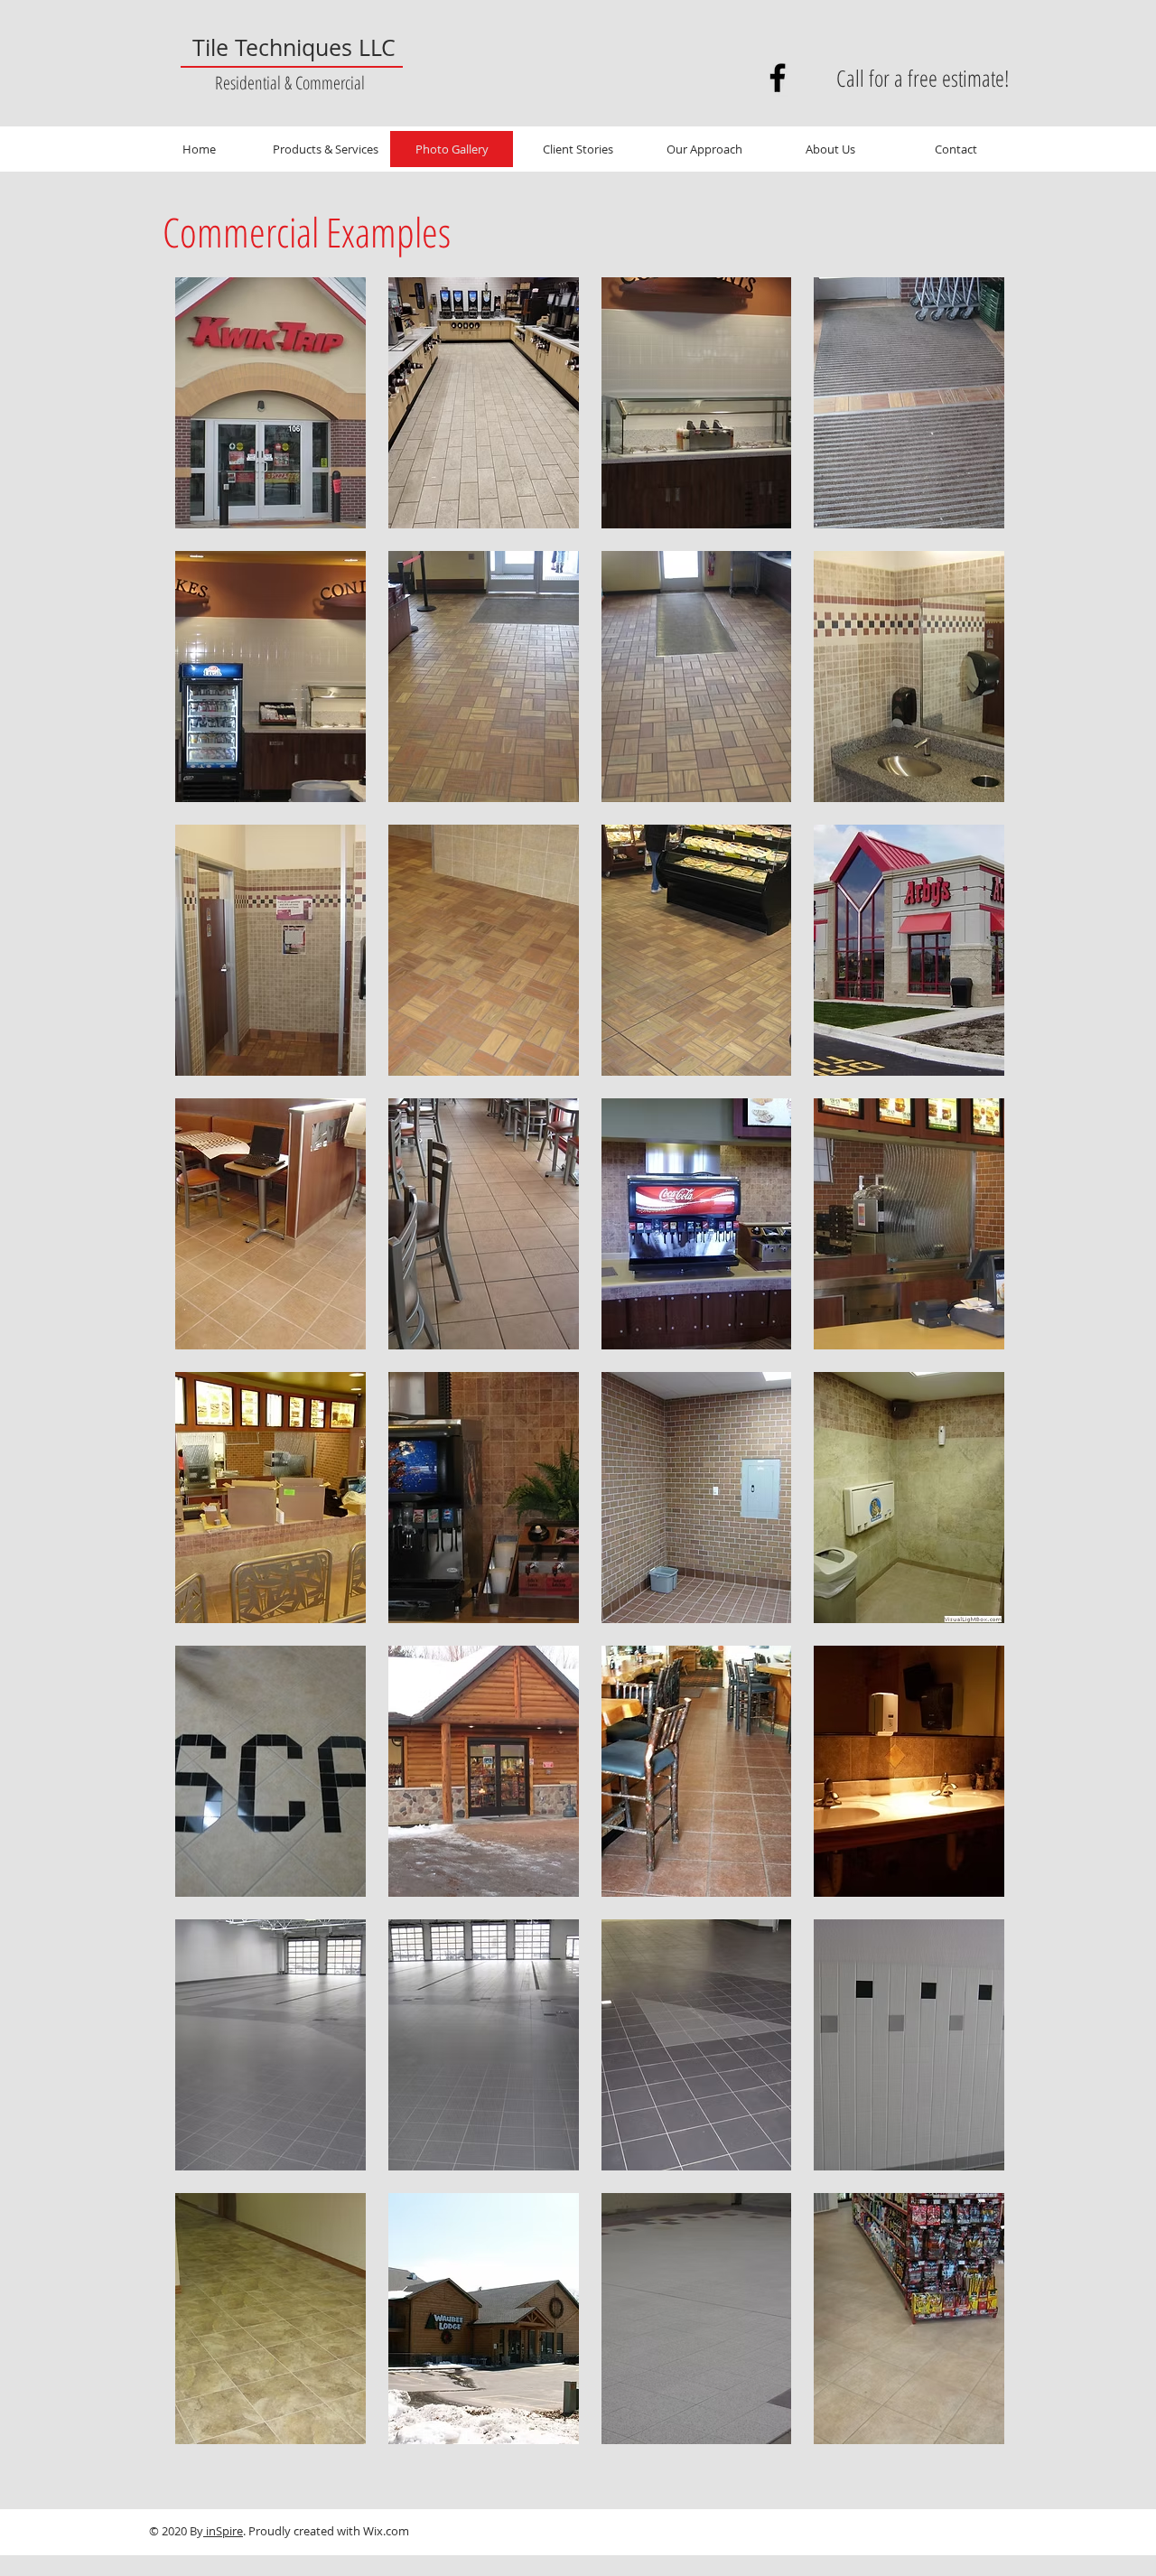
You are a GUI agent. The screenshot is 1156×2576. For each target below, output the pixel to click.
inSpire (223, 2531)
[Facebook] (778, 78)
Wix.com (386, 2531)
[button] (270, 403)
